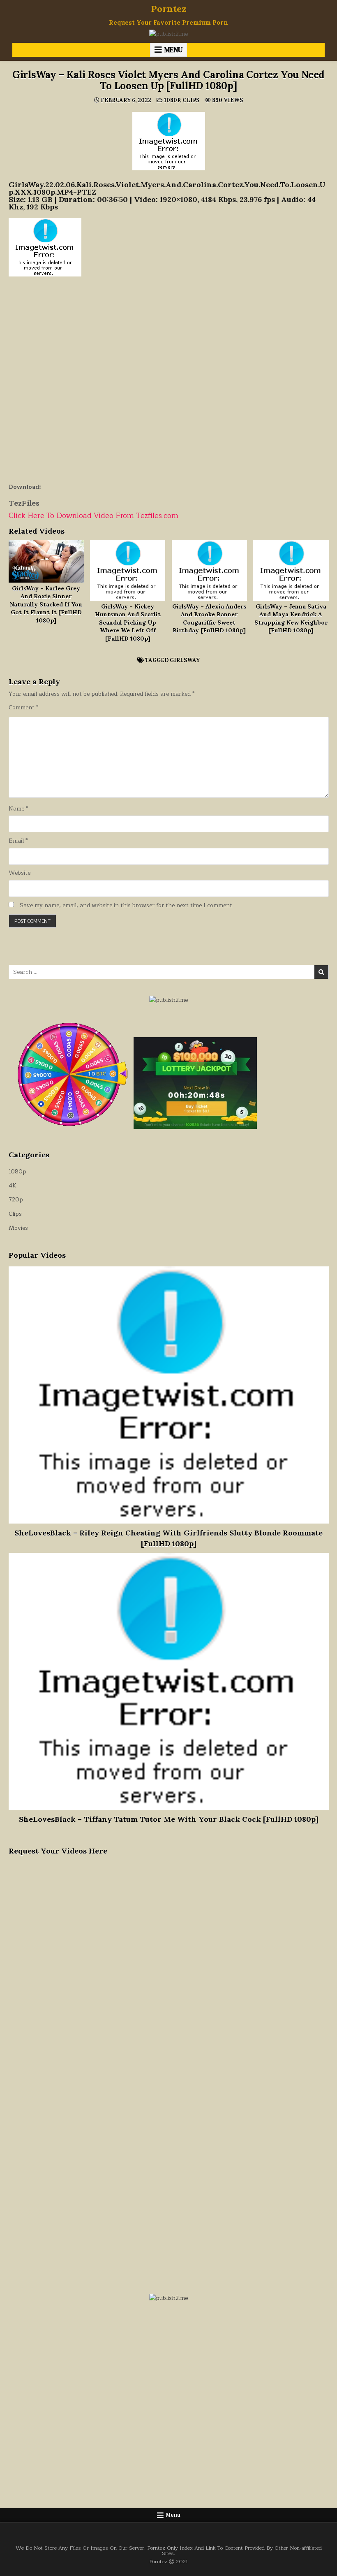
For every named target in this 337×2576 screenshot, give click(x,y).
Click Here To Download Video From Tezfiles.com (93, 516)
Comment (23, 708)
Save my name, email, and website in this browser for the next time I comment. (127, 906)
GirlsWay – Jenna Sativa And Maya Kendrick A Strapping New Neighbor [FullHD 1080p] (291, 619)
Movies (18, 1228)
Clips (191, 100)
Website (20, 873)
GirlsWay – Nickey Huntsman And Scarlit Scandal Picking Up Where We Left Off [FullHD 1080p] (128, 623)
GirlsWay (185, 660)
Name (18, 809)
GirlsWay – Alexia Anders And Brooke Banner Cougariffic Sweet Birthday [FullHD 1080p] (209, 619)
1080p (172, 100)
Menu (173, 50)
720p (16, 1200)
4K (13, 1186)
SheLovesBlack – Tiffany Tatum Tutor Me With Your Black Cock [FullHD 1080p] (169, 1819)
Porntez (169, 9)
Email (18, 841)
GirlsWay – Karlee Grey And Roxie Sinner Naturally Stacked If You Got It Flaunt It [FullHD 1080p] (46, 604)
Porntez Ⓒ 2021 (168, 2561)
